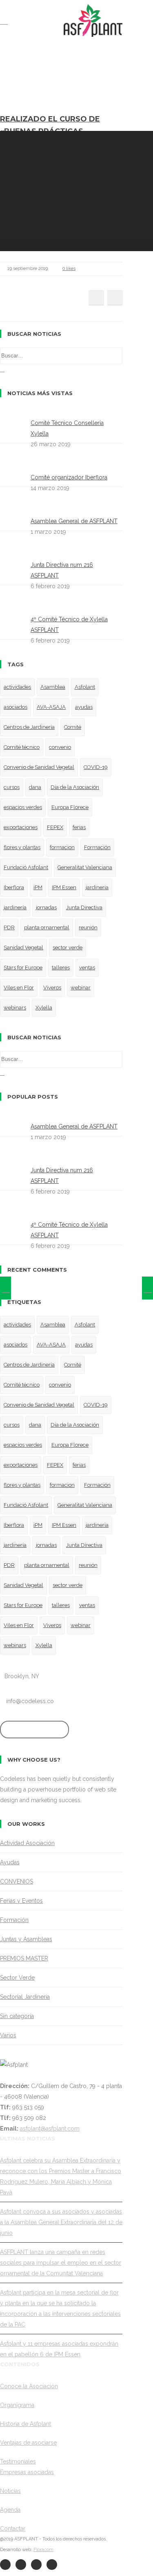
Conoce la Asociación (29, 2386)
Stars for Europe (23, 968)
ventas (87, 968)
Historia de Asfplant (25, 2424)
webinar (81, 988)
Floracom (43, 2550)
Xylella (44, 1008)
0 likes (69, 269)
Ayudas (10, 1862)
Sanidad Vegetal (23, 947)
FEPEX (55, 827)
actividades (17, 687)
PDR (9, 927)
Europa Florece (70, 807)
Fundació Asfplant (26, 867)
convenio (60, 747)
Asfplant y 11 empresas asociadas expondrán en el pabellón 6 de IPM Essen (59, 2349)
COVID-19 (96, 767)
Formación (97, 847)
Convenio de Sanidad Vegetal (39, 767)
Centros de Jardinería (29, 727)
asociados (16, 707)
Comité (73, 727)
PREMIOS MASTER (24, 1958)
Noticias (10, 2491)
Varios (8, 2035)
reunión (88, 927)
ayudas (84, 707)
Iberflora (14, 887)
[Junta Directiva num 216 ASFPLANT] (6, 1288)
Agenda (10, 2510)
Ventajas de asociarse (28, 2443)
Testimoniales (18, 2461)
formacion (62, 847)
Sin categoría (17, 2016)
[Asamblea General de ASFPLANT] (147, 1288)
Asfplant (85, 687)
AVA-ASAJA (51, 707)
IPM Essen (64, 887)
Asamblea (53, 687)
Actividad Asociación (27, 1843)
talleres (61, 968)
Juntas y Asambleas (26, 1939)
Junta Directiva (84, 907)
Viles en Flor (19, 988)
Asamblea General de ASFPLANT (74, 521)
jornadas (46, 907)
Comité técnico (22, 747)
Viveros (52, 988)
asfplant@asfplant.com (50, 2129)
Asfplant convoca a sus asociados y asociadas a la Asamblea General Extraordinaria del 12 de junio (61, 2222)
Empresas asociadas (27, 2472)
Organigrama (17, 2405)
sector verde (68, 947)
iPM (38, 887)
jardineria (97, 887)
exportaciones (21, 827)
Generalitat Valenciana (85, 867)
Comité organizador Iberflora (69, 477)
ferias (79, 827)
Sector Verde (17, 1978)
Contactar (13, 2529)
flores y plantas (22, 847)
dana (35, 787)
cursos (12, 787)
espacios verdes (23, 807)
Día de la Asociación (75, 787)
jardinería (15, 907)
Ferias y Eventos (21, 1901)
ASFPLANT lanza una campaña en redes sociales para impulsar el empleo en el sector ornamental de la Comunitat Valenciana (61, 2263)
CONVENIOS (17, 1881)
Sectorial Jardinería (25, 1997)
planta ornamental (47, 927)
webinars (15, 1008)
